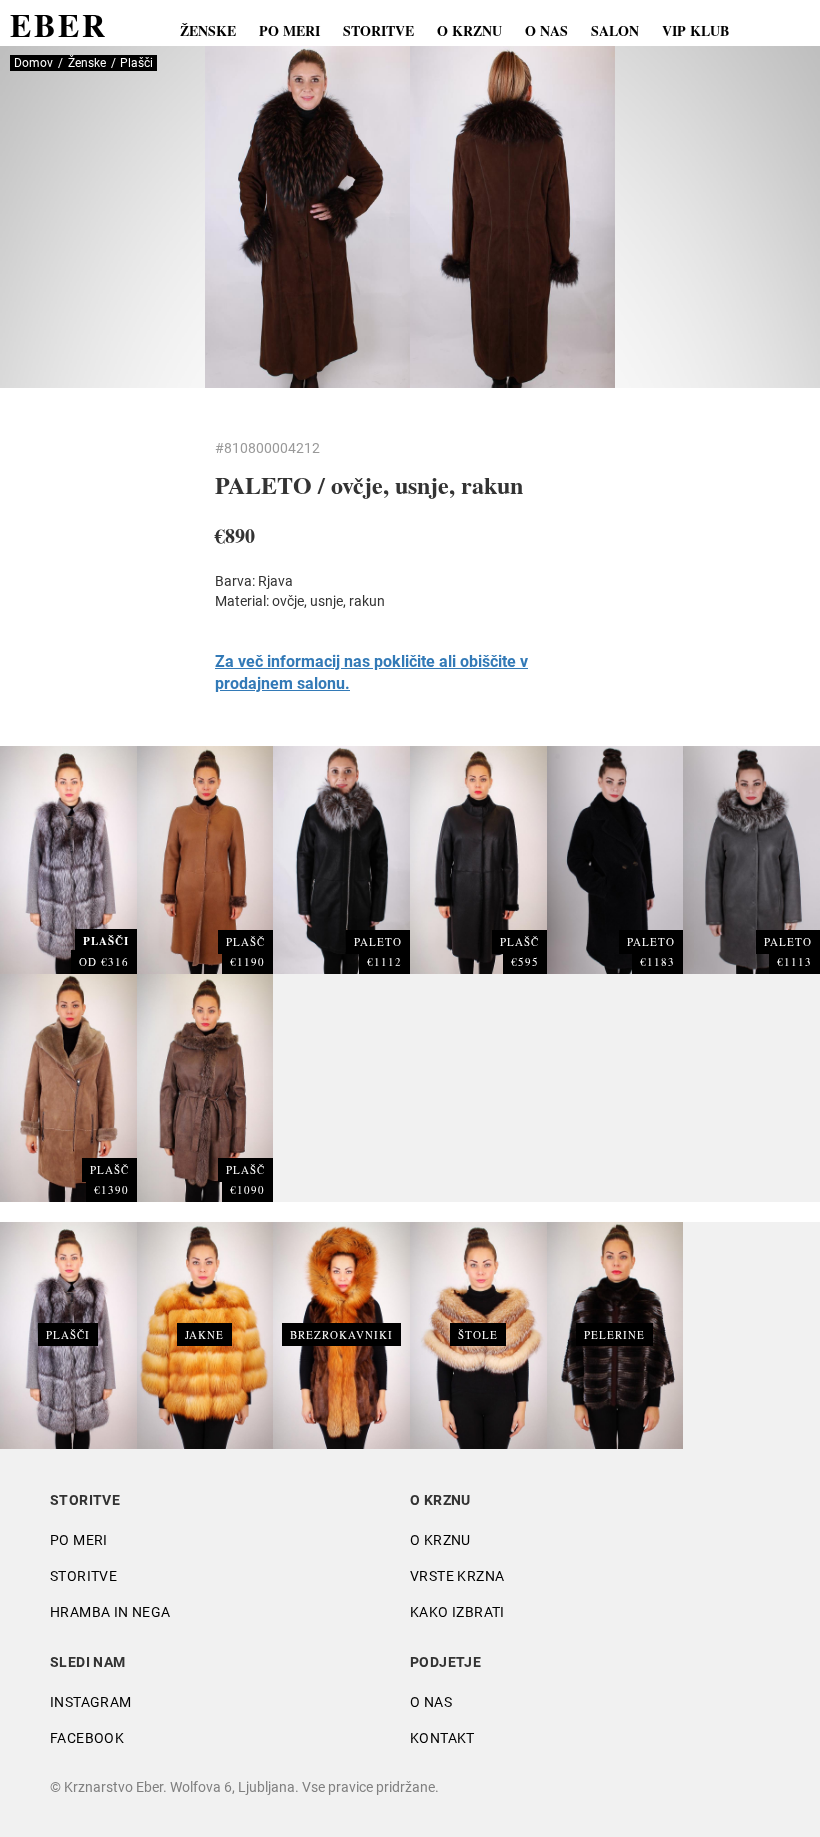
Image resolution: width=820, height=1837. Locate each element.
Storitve (378, 30)
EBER (59, 25)
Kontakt (442, 1738)
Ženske (208, 30)
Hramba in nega (110, 1612)
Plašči (68, 1334)
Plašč (245, 941)
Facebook (87, 1738)
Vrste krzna (457, 1576)
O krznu (469, 30)
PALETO (378, 941)
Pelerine (614, 1334)
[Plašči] (68, 859)
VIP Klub (695, 30)
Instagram (91, 1702)
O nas (546, 30)
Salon (615, 30)
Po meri (289, 30)
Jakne (204, 1334)
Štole (478, 1334)
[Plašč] (205, 859)
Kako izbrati (457, 1612)
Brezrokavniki (341, 1334)
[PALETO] (341, 859)
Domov (33, 63)
